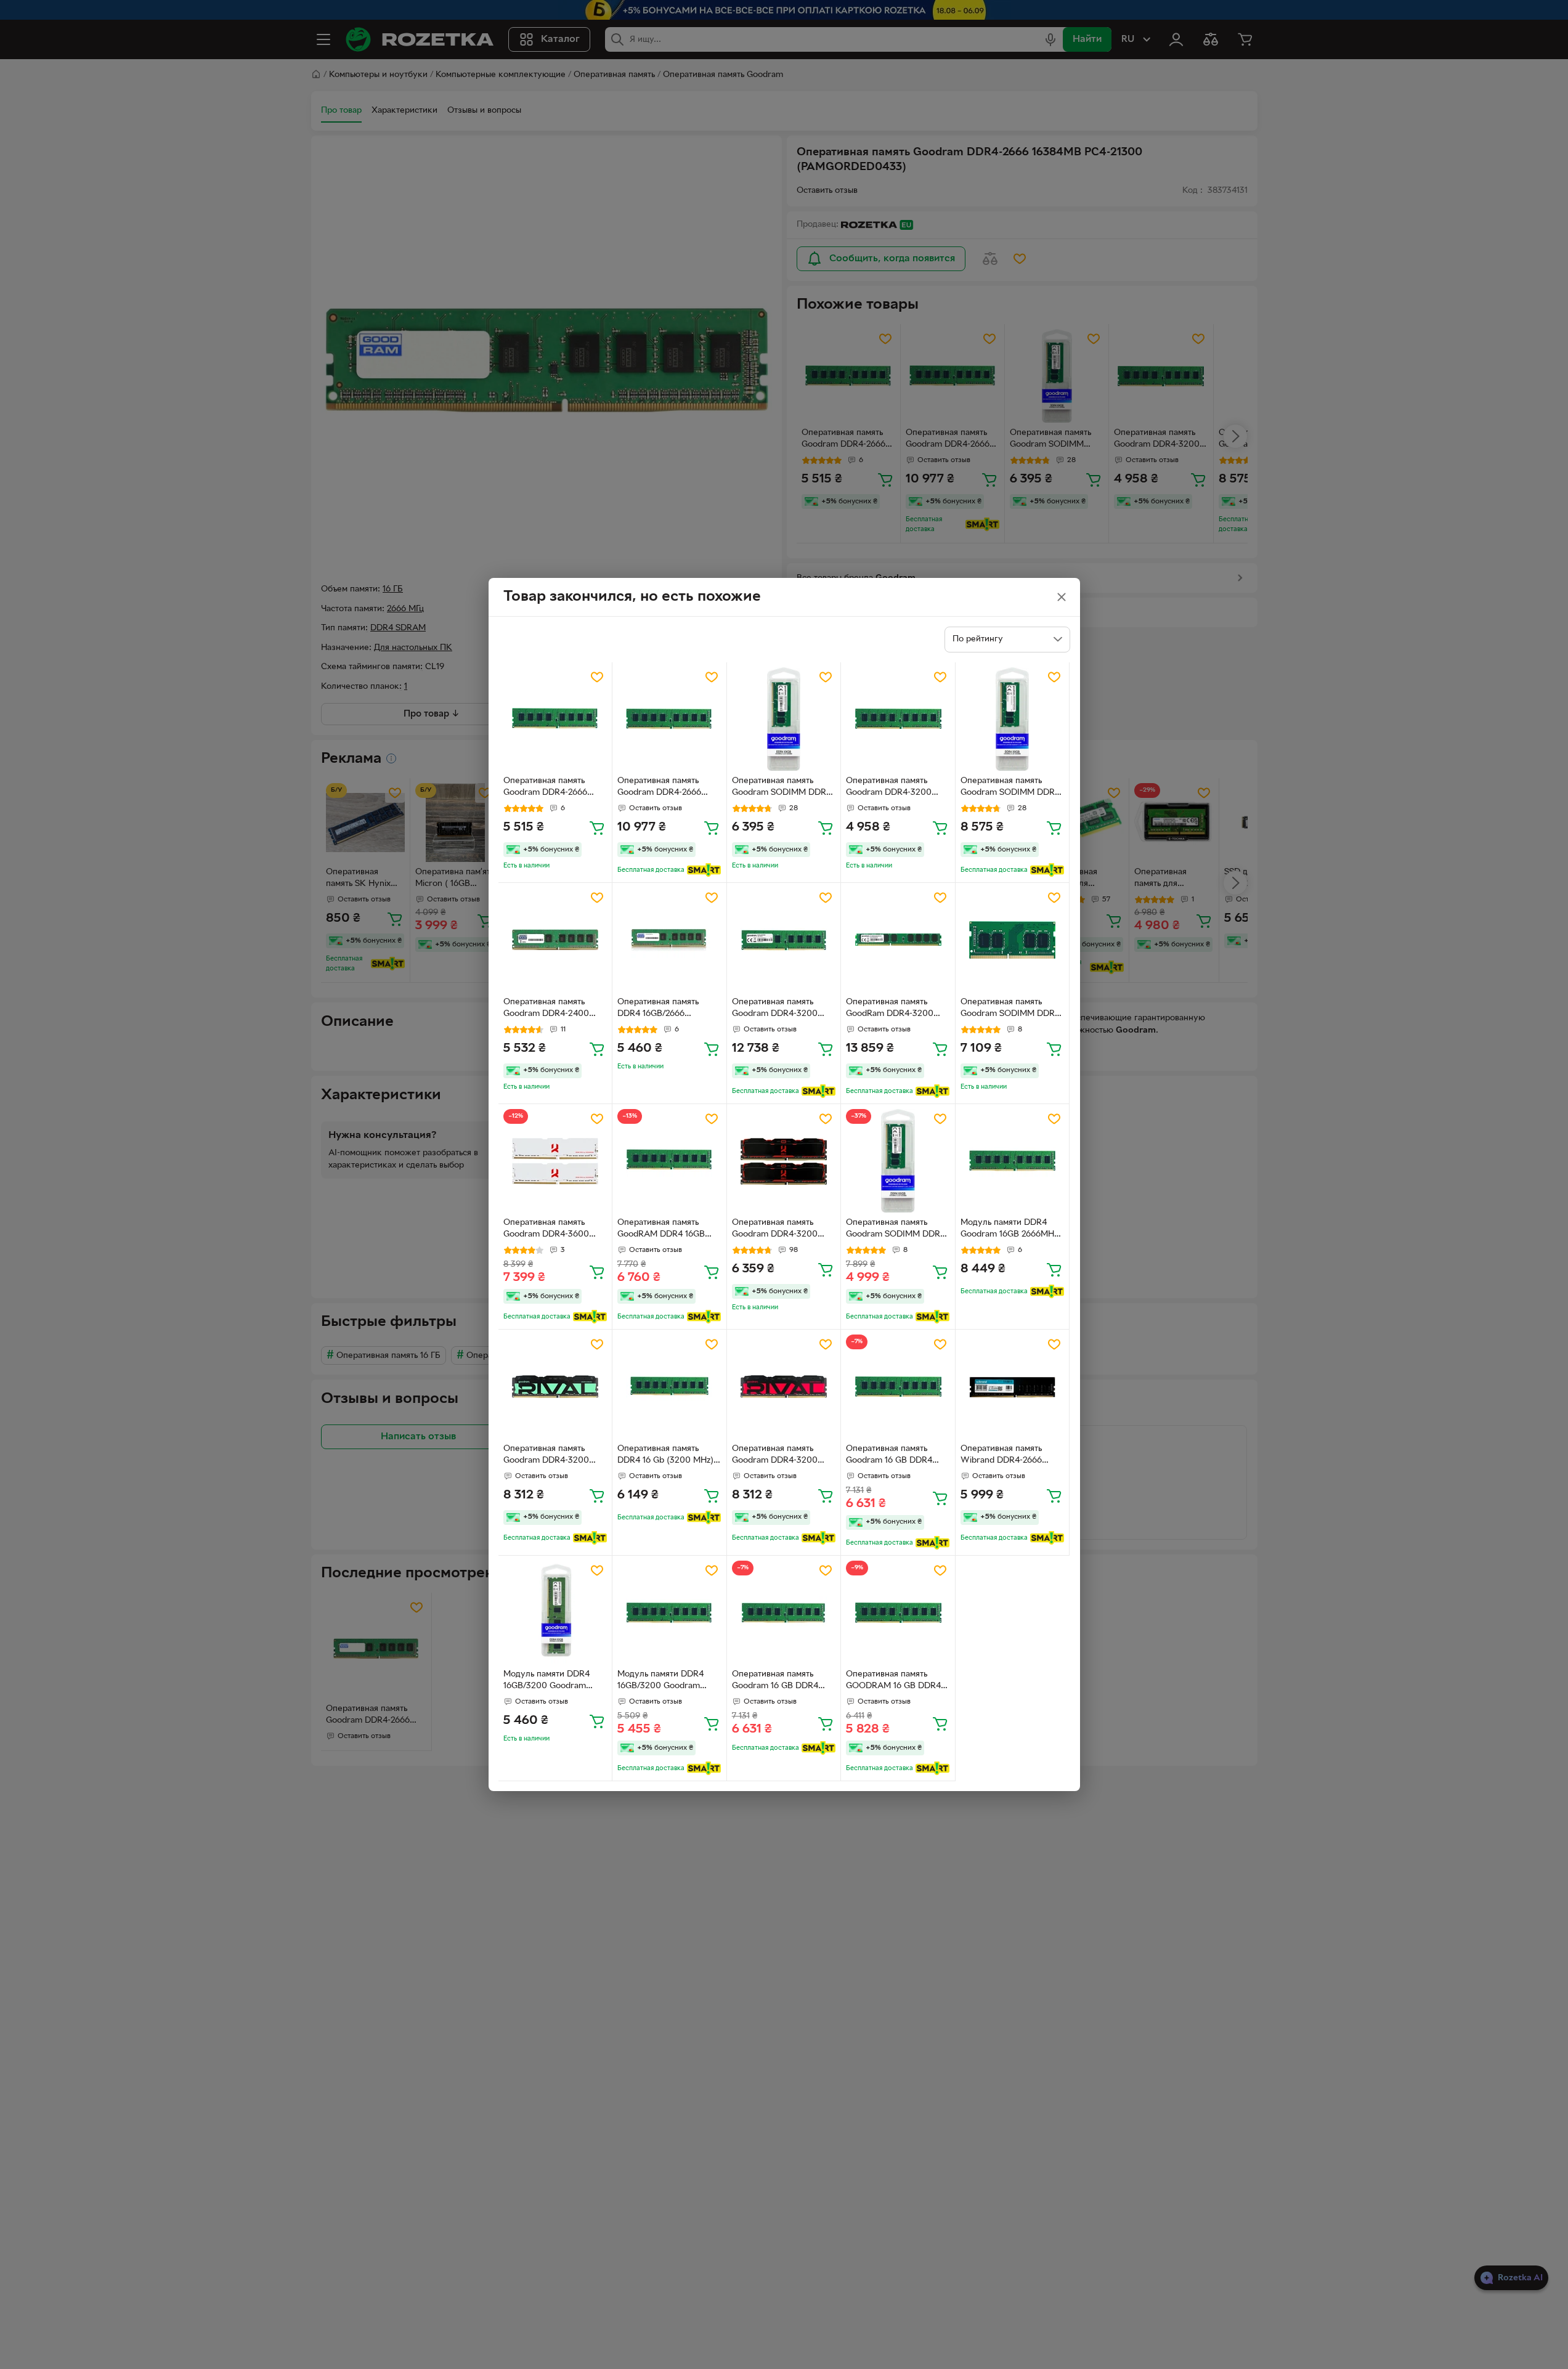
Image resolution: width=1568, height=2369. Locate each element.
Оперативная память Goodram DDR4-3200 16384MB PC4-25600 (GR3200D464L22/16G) (892, 788)
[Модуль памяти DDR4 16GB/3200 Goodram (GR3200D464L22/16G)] (555, 1613)
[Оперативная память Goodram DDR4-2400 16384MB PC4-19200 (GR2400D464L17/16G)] (555, 940)
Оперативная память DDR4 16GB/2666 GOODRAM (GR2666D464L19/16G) (661, 1009)
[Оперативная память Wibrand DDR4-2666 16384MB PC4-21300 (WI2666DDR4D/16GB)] (1013, 1387)
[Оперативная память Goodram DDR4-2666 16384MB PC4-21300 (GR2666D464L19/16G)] (555, 719)
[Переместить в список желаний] (597, 677)
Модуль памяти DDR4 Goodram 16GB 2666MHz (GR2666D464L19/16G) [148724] (1009, 1230)
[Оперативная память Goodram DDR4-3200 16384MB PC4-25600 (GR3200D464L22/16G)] (898, 719)
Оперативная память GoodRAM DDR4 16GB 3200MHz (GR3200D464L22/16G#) (666, 1230)
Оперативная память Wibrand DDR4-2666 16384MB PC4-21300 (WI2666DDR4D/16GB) (1005, 1456)
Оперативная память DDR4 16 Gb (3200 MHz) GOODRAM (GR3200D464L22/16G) (665, 1456)
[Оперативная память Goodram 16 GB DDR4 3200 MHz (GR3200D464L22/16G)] (898, 1387)
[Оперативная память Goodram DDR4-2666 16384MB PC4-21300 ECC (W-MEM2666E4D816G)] (669, 719)
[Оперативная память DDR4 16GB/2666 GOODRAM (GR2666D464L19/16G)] (669, 940)
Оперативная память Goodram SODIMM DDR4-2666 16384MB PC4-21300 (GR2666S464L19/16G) (783, 788)
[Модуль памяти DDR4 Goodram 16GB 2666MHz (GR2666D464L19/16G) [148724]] (1013, 1161)
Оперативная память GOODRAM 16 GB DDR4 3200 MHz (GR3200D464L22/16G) (893, 1681)
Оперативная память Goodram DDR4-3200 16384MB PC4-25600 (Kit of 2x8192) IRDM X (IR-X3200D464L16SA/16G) (782, 1230)
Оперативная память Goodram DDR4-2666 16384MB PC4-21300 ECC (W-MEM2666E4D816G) (668, 788)
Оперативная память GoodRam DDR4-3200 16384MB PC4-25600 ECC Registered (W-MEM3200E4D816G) (897, 1009)
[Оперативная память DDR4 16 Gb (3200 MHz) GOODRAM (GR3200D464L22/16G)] (669, 1387)
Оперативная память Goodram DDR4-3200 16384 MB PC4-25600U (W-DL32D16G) (778, 1009)
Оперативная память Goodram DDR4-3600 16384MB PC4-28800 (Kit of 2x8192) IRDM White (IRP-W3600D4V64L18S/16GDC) (553, 1230)
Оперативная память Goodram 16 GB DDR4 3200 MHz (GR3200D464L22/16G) (892, 1456)
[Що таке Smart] (704, 870)
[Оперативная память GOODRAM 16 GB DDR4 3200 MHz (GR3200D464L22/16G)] (898, 1613)
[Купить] (597, 827)
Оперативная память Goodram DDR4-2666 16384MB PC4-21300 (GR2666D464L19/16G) (549, 788)
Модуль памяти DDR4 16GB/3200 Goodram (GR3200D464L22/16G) (549, 1681)
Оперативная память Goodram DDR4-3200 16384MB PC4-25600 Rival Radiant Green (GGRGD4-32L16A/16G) (548, 1456)
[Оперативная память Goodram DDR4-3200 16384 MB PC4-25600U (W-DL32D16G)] (784, 940)
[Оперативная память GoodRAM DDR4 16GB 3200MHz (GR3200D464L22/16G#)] (669, 1161)
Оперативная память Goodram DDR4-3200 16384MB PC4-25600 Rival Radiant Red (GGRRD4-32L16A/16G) (777, 1456)
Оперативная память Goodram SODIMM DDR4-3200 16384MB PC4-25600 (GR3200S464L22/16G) (1012, 1009)
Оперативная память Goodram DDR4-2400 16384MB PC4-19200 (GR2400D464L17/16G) (548, 1009)
